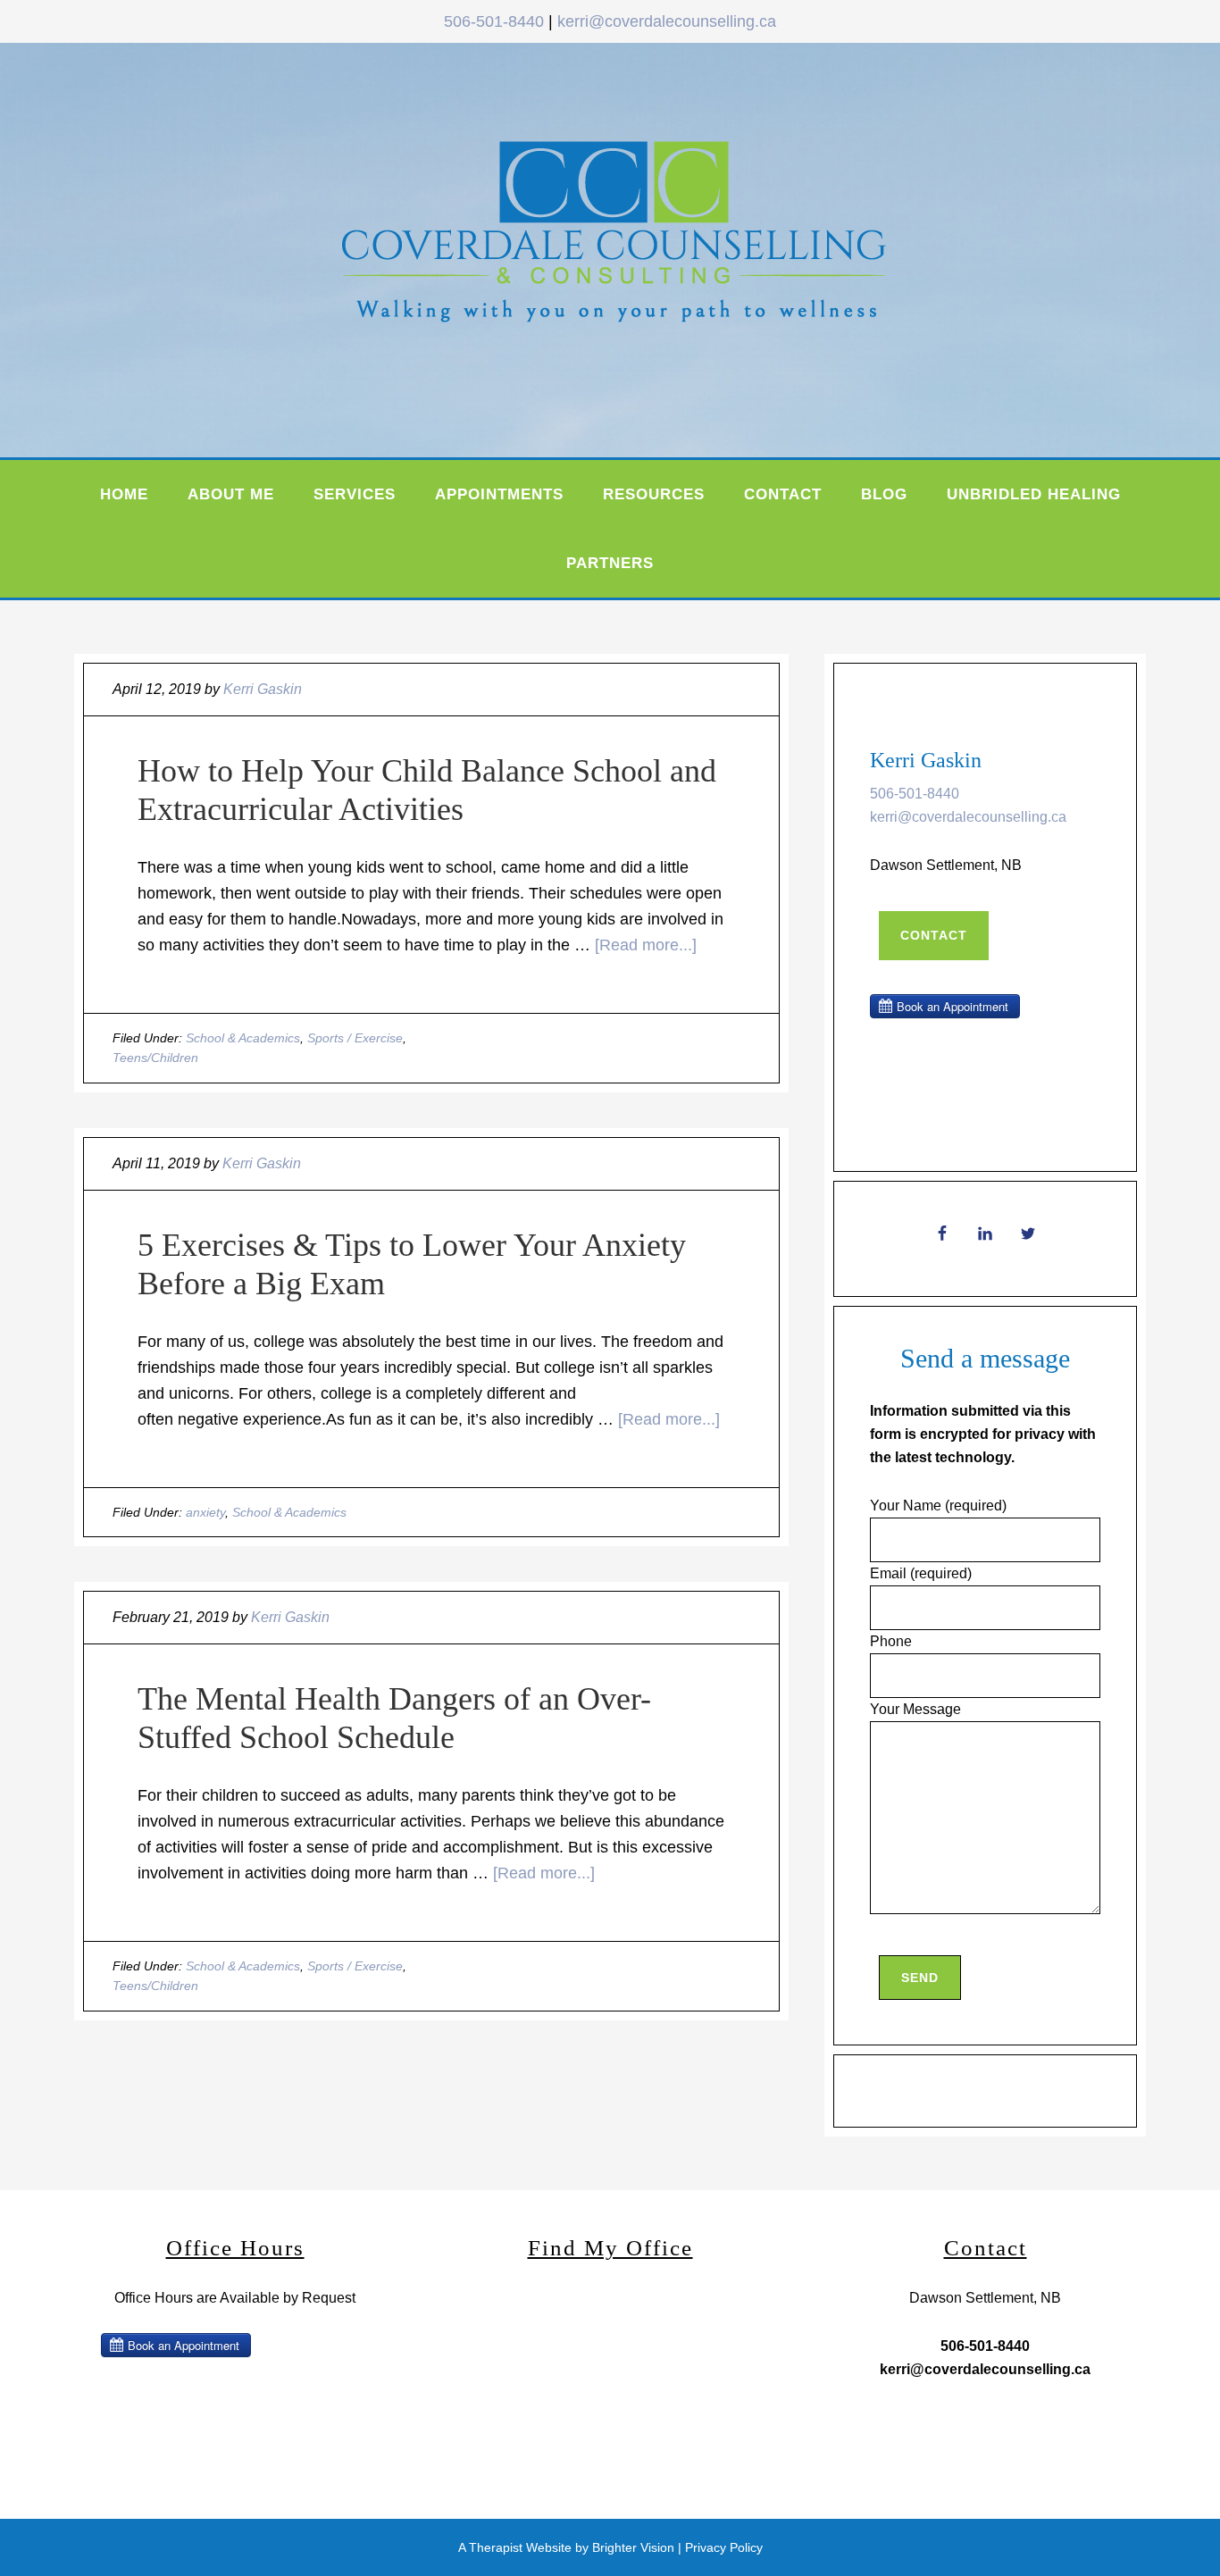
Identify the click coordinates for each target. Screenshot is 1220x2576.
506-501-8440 (494, 21)
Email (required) (921, 1573)
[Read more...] (646, 945)
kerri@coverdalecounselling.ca (667, 21)
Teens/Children (155, 1058)
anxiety (205, 1512)
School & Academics (243, 1038)
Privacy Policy (724, 2547)
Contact (934, 935)
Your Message (915, 1709)
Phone (891, 1641)
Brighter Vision (633, 2547)
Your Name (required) (938, 1505)
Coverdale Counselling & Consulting (655, 246)
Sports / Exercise (355, 1038)
